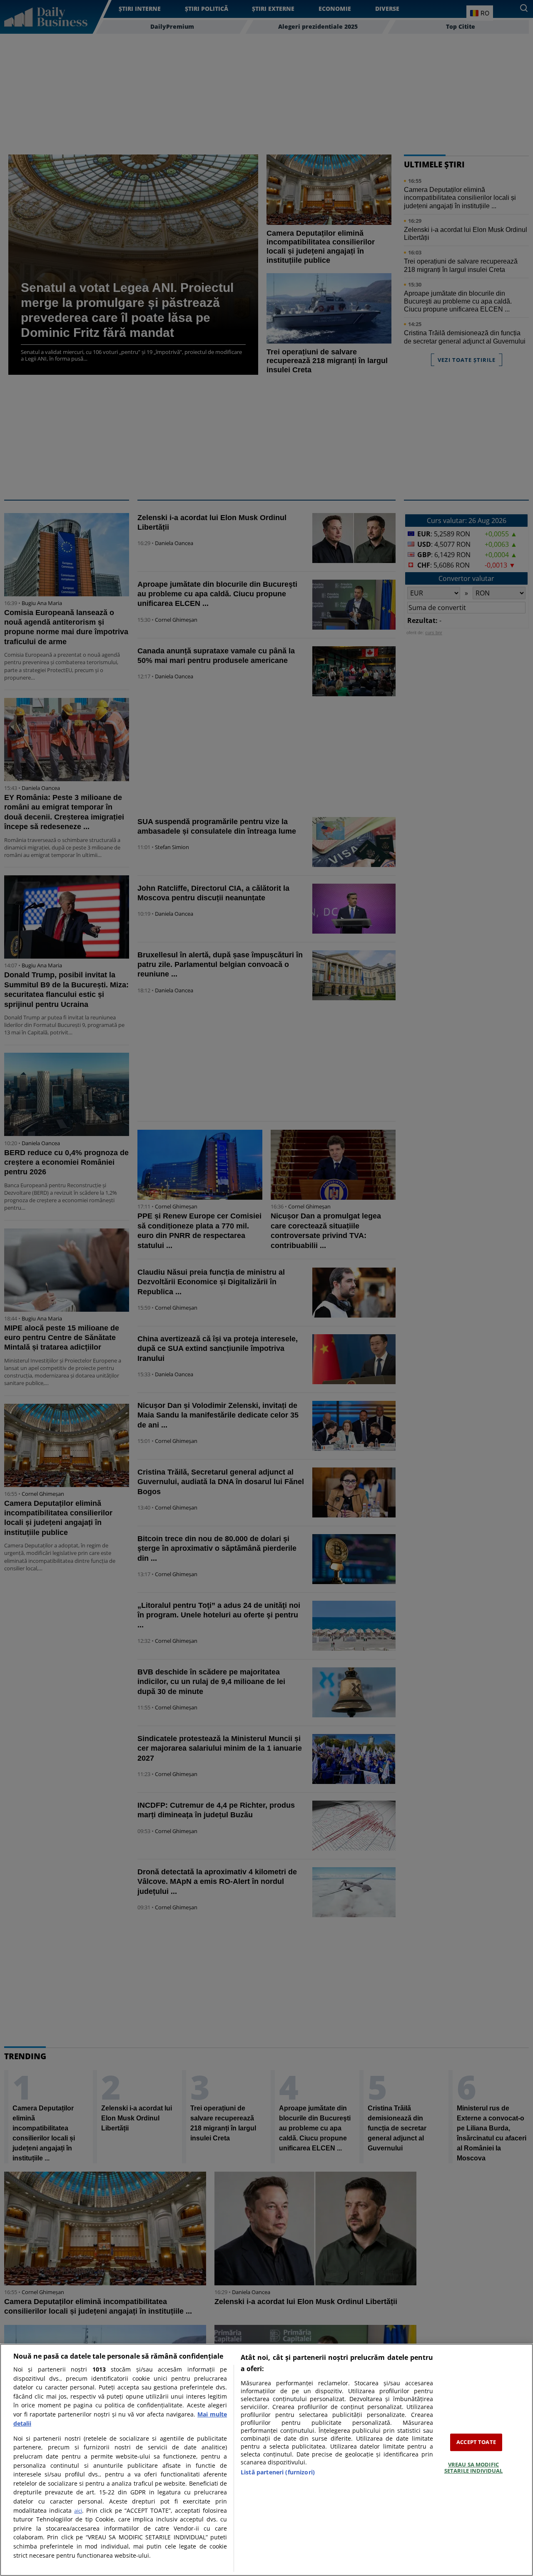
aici (78, 2511)
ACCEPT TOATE (476, 2442)
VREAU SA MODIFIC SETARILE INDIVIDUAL (473, 2468)
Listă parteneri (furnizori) (278, 2472)
